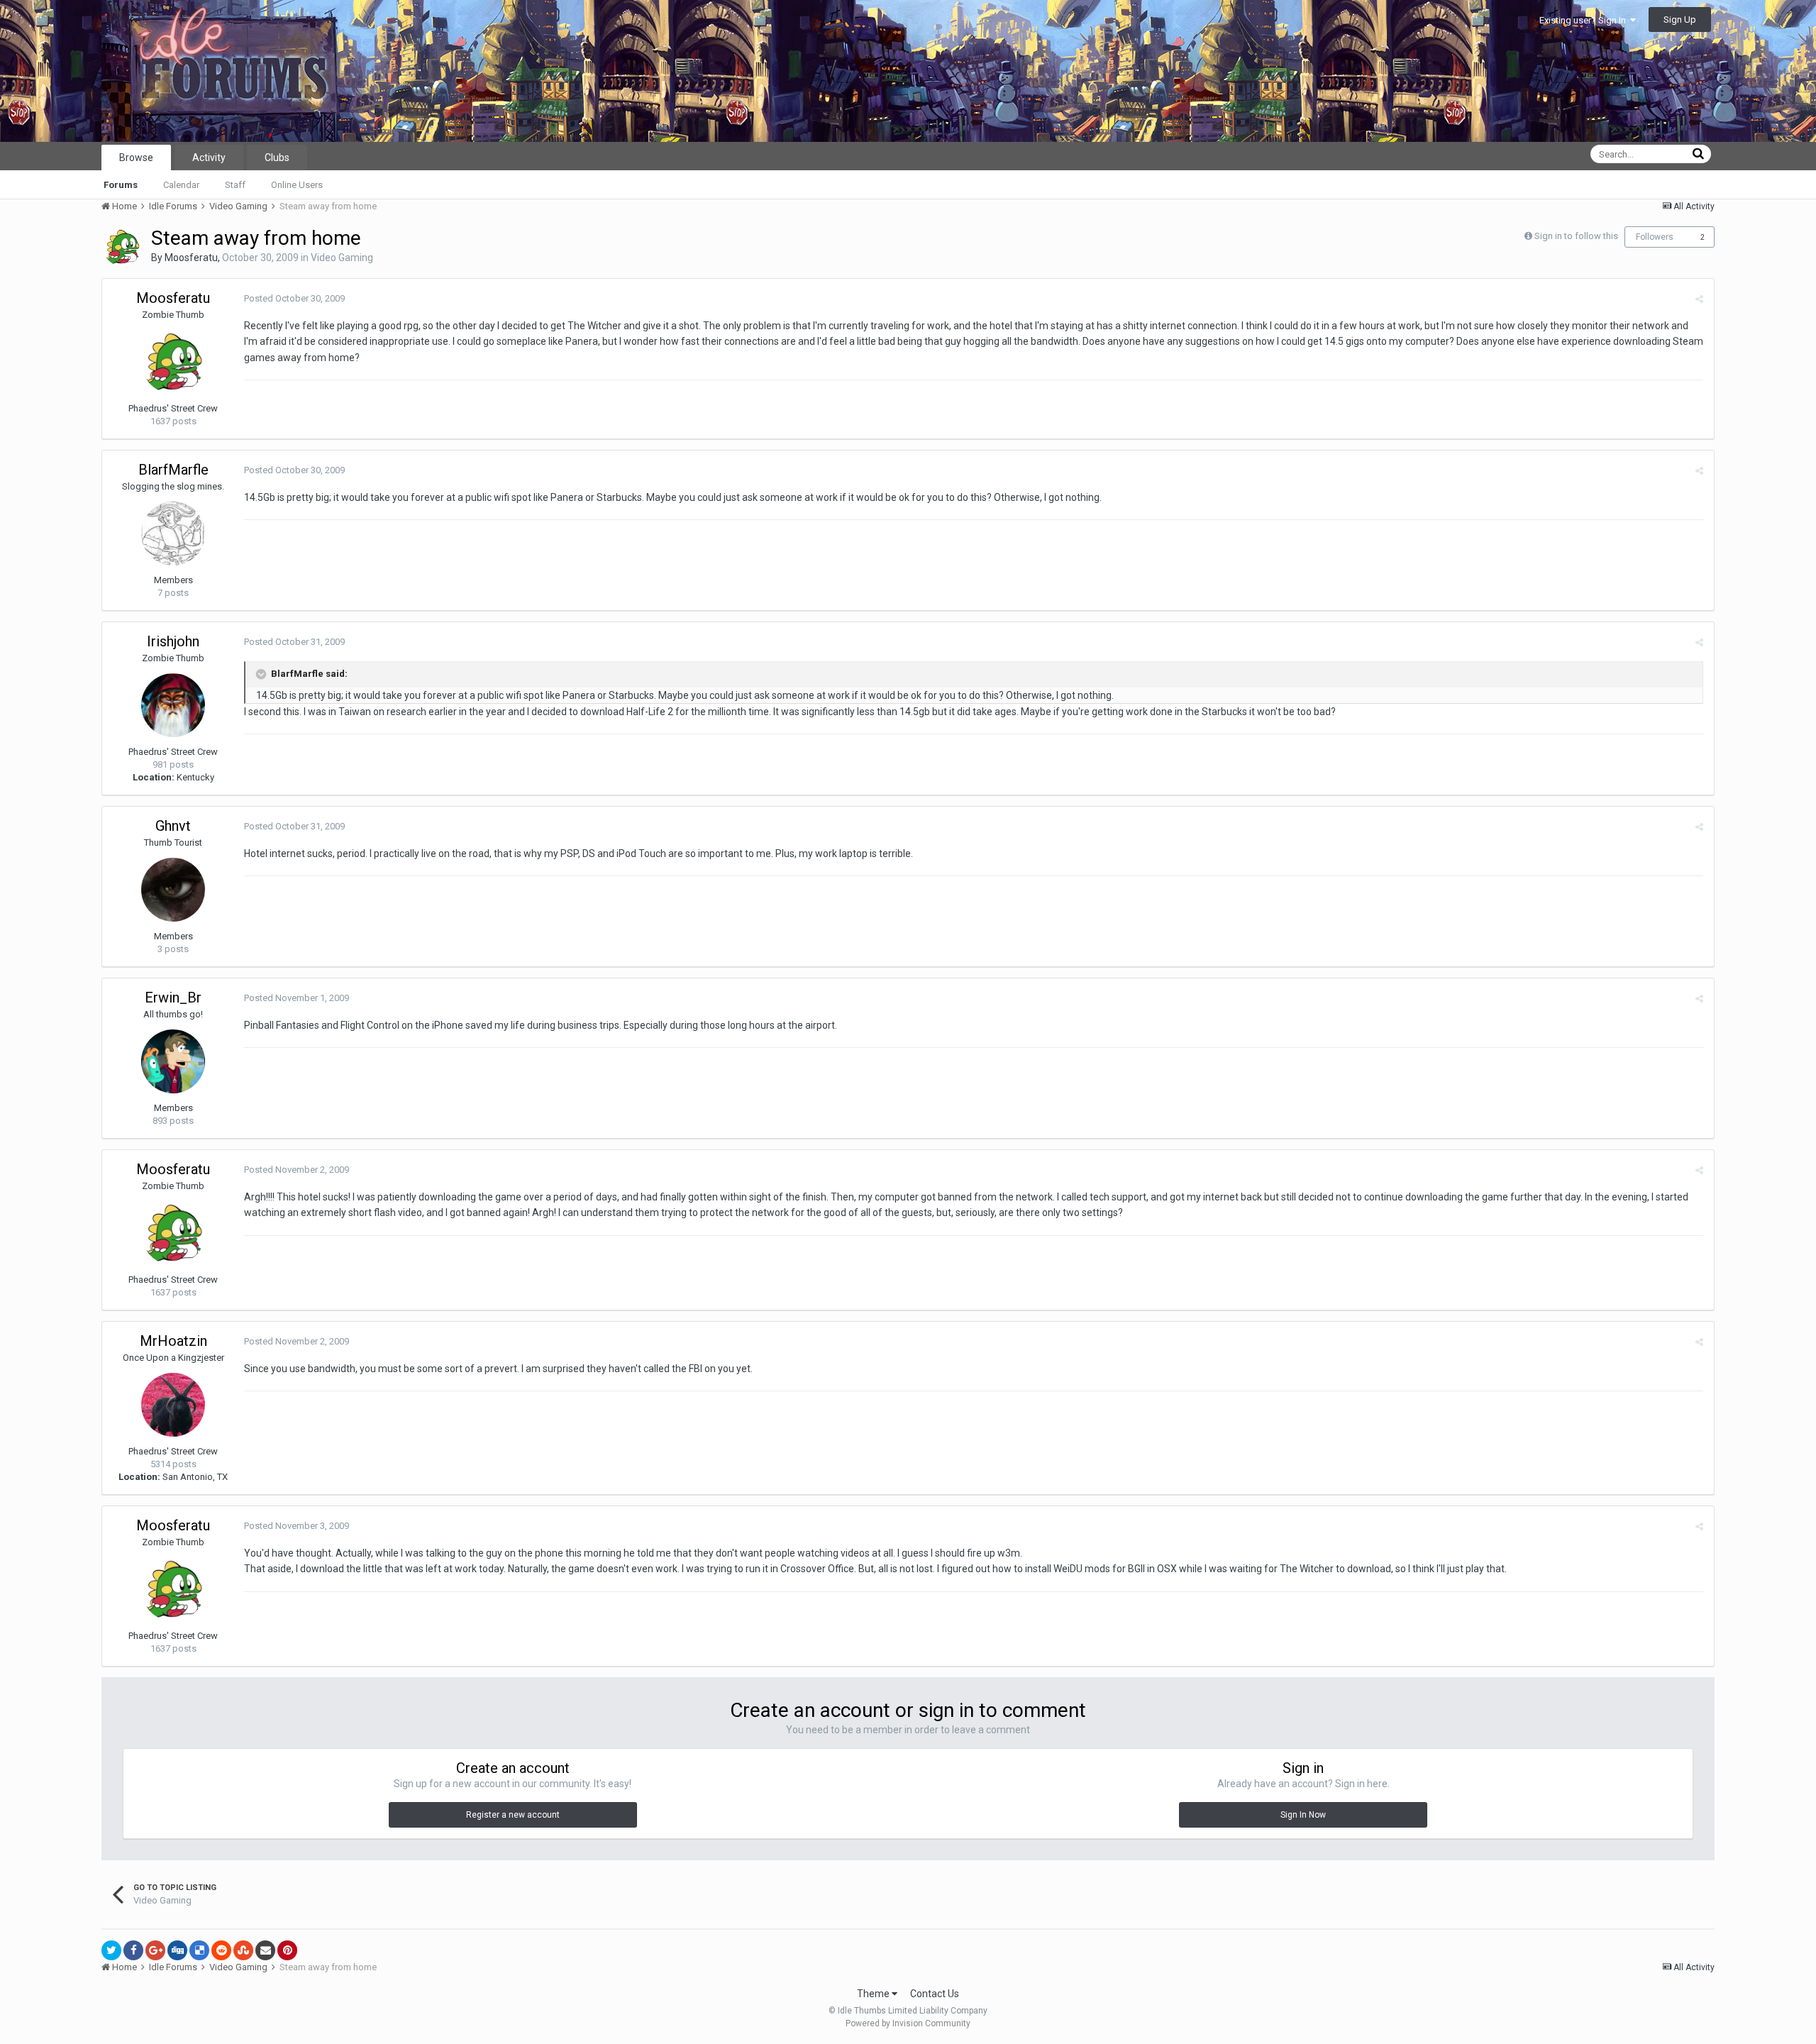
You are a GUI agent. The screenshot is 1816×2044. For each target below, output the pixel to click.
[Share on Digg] (177, 1950)
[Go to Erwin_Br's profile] (173, 1061)
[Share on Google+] (155, 1950)
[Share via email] (265, 1950)
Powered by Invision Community (908, 2023)
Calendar (181, 185)
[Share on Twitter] (111, 1950)
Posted (294, 298)
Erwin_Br (173, 998)
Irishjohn (173, 641)
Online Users (297, 185)
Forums (121, 185)
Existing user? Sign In (1585, 20)
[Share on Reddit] (221, 1950)
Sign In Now (1303, 1815)
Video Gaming (342, 258)
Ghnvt (173, 826)
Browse (136, 158)
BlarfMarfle (173, 470)
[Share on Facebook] (133, 1950)
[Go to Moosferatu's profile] (122, 247)
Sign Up (1680, 20)
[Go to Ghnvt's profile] (173, 890)
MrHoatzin (173, 1341)
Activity (209, 158)
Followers (1655, 237)
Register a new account (513, 1815)
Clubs (277, 158)
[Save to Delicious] (199, 1950)
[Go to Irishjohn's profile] (173, 705)
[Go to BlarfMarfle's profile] (173, 534)
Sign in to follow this (1576, 236)
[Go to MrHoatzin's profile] (173, 1405)
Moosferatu (191, 258)
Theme (874, 1994)
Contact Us (935, 1994)
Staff (235, 185)
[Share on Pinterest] (287, 1950)
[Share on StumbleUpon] (243, 1950)
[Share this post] (1699, 299)
